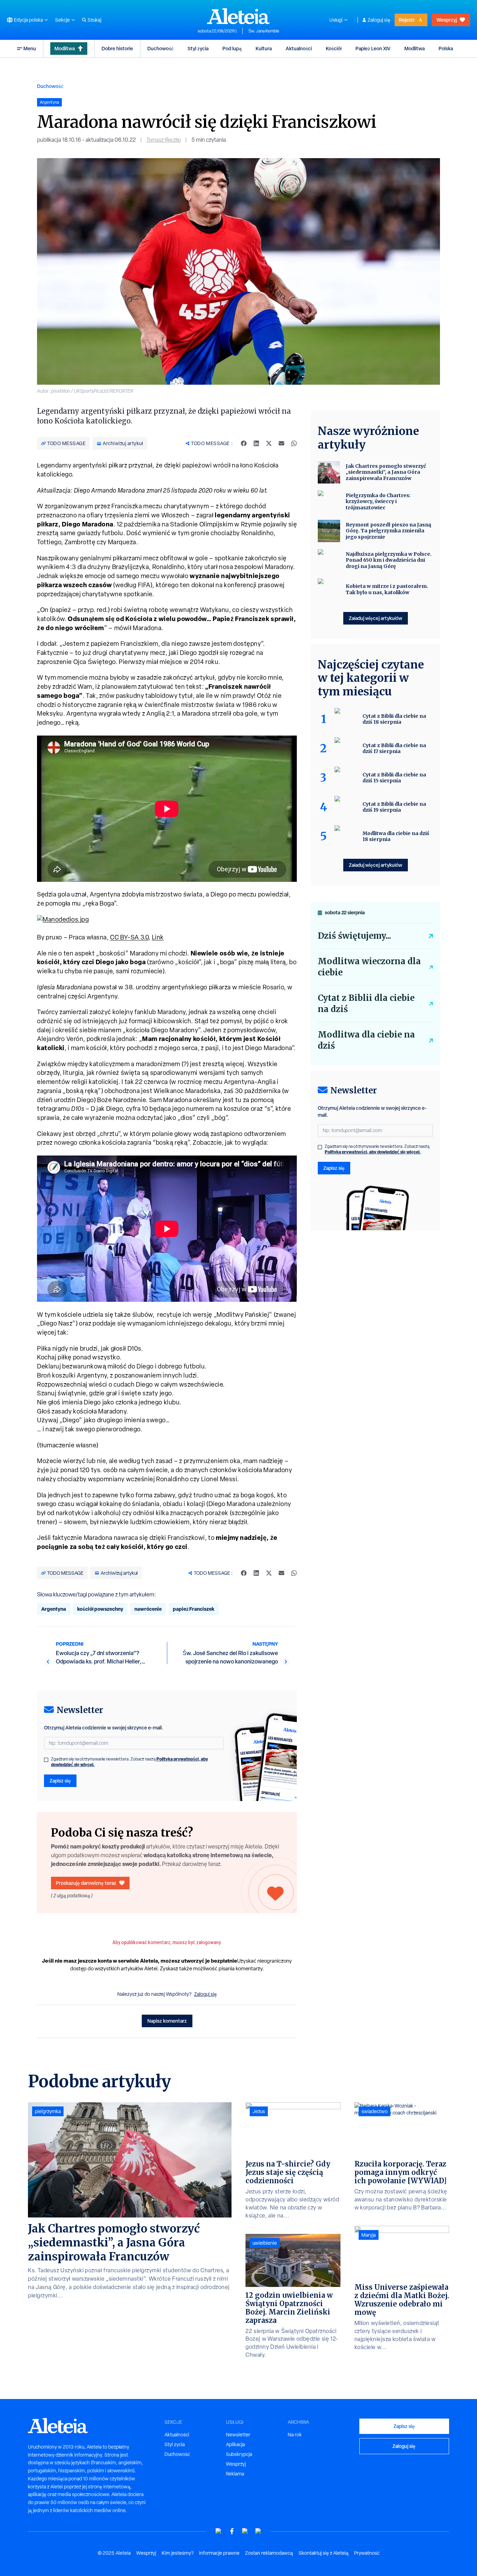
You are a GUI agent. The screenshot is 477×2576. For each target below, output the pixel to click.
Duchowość (160, 48)
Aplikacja (235, 2444)
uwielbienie (265, 2243)
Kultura (264, 48)
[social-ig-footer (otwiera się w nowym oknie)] (258, 2531)
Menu (30, 48)
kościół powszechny (100, 1609)
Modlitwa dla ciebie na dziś (366, 1040)
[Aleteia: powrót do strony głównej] (239, 16)
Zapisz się (60, 1781)
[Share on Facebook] (244, 443)
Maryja (369, 2235)
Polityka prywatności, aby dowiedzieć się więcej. (373, 1152)
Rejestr (407, 20)
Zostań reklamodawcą (269, 2553)
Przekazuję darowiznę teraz (86, 1883)
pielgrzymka (48, 2111)
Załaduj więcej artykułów (376, 618)
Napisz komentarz (167, 2021)
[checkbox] (46, 1760)
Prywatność (367, 2553)
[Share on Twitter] (269, 443)
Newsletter (238, 2435)
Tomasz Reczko (164, 140)
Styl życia (198, 48)
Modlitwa (65, 48)
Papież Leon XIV (373, 48)
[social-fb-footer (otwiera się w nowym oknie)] (232, 2531)
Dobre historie (117, 48)
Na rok (295, 2435)
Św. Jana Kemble (264, 31)
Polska (446, 48)
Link (158, 937)
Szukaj (94, 20)
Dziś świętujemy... (354, 936)
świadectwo (375, 2111)
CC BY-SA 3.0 (129, 937)
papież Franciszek (194, 1609)
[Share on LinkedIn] (256, 443)
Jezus (259, 2111)
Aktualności (299, 48)
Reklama (235, 2474)
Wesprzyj (447, 20)
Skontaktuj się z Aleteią (324, 2553)
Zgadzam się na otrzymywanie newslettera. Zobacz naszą (130, 1762)
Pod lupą (232, 48)
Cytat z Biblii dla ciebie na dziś (366, 1003)
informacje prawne (219, 2553)
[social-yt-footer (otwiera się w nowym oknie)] (219, 2531)
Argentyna (54, 1609)
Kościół (334, 48)
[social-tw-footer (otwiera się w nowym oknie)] (245, 2531)
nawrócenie (148, 1609)
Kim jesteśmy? (178, 2553)
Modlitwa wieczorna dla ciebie (369, 967)
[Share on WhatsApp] (294, 443)
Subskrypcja (239, 2454)
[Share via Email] (281, 443)
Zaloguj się (379, 20)
